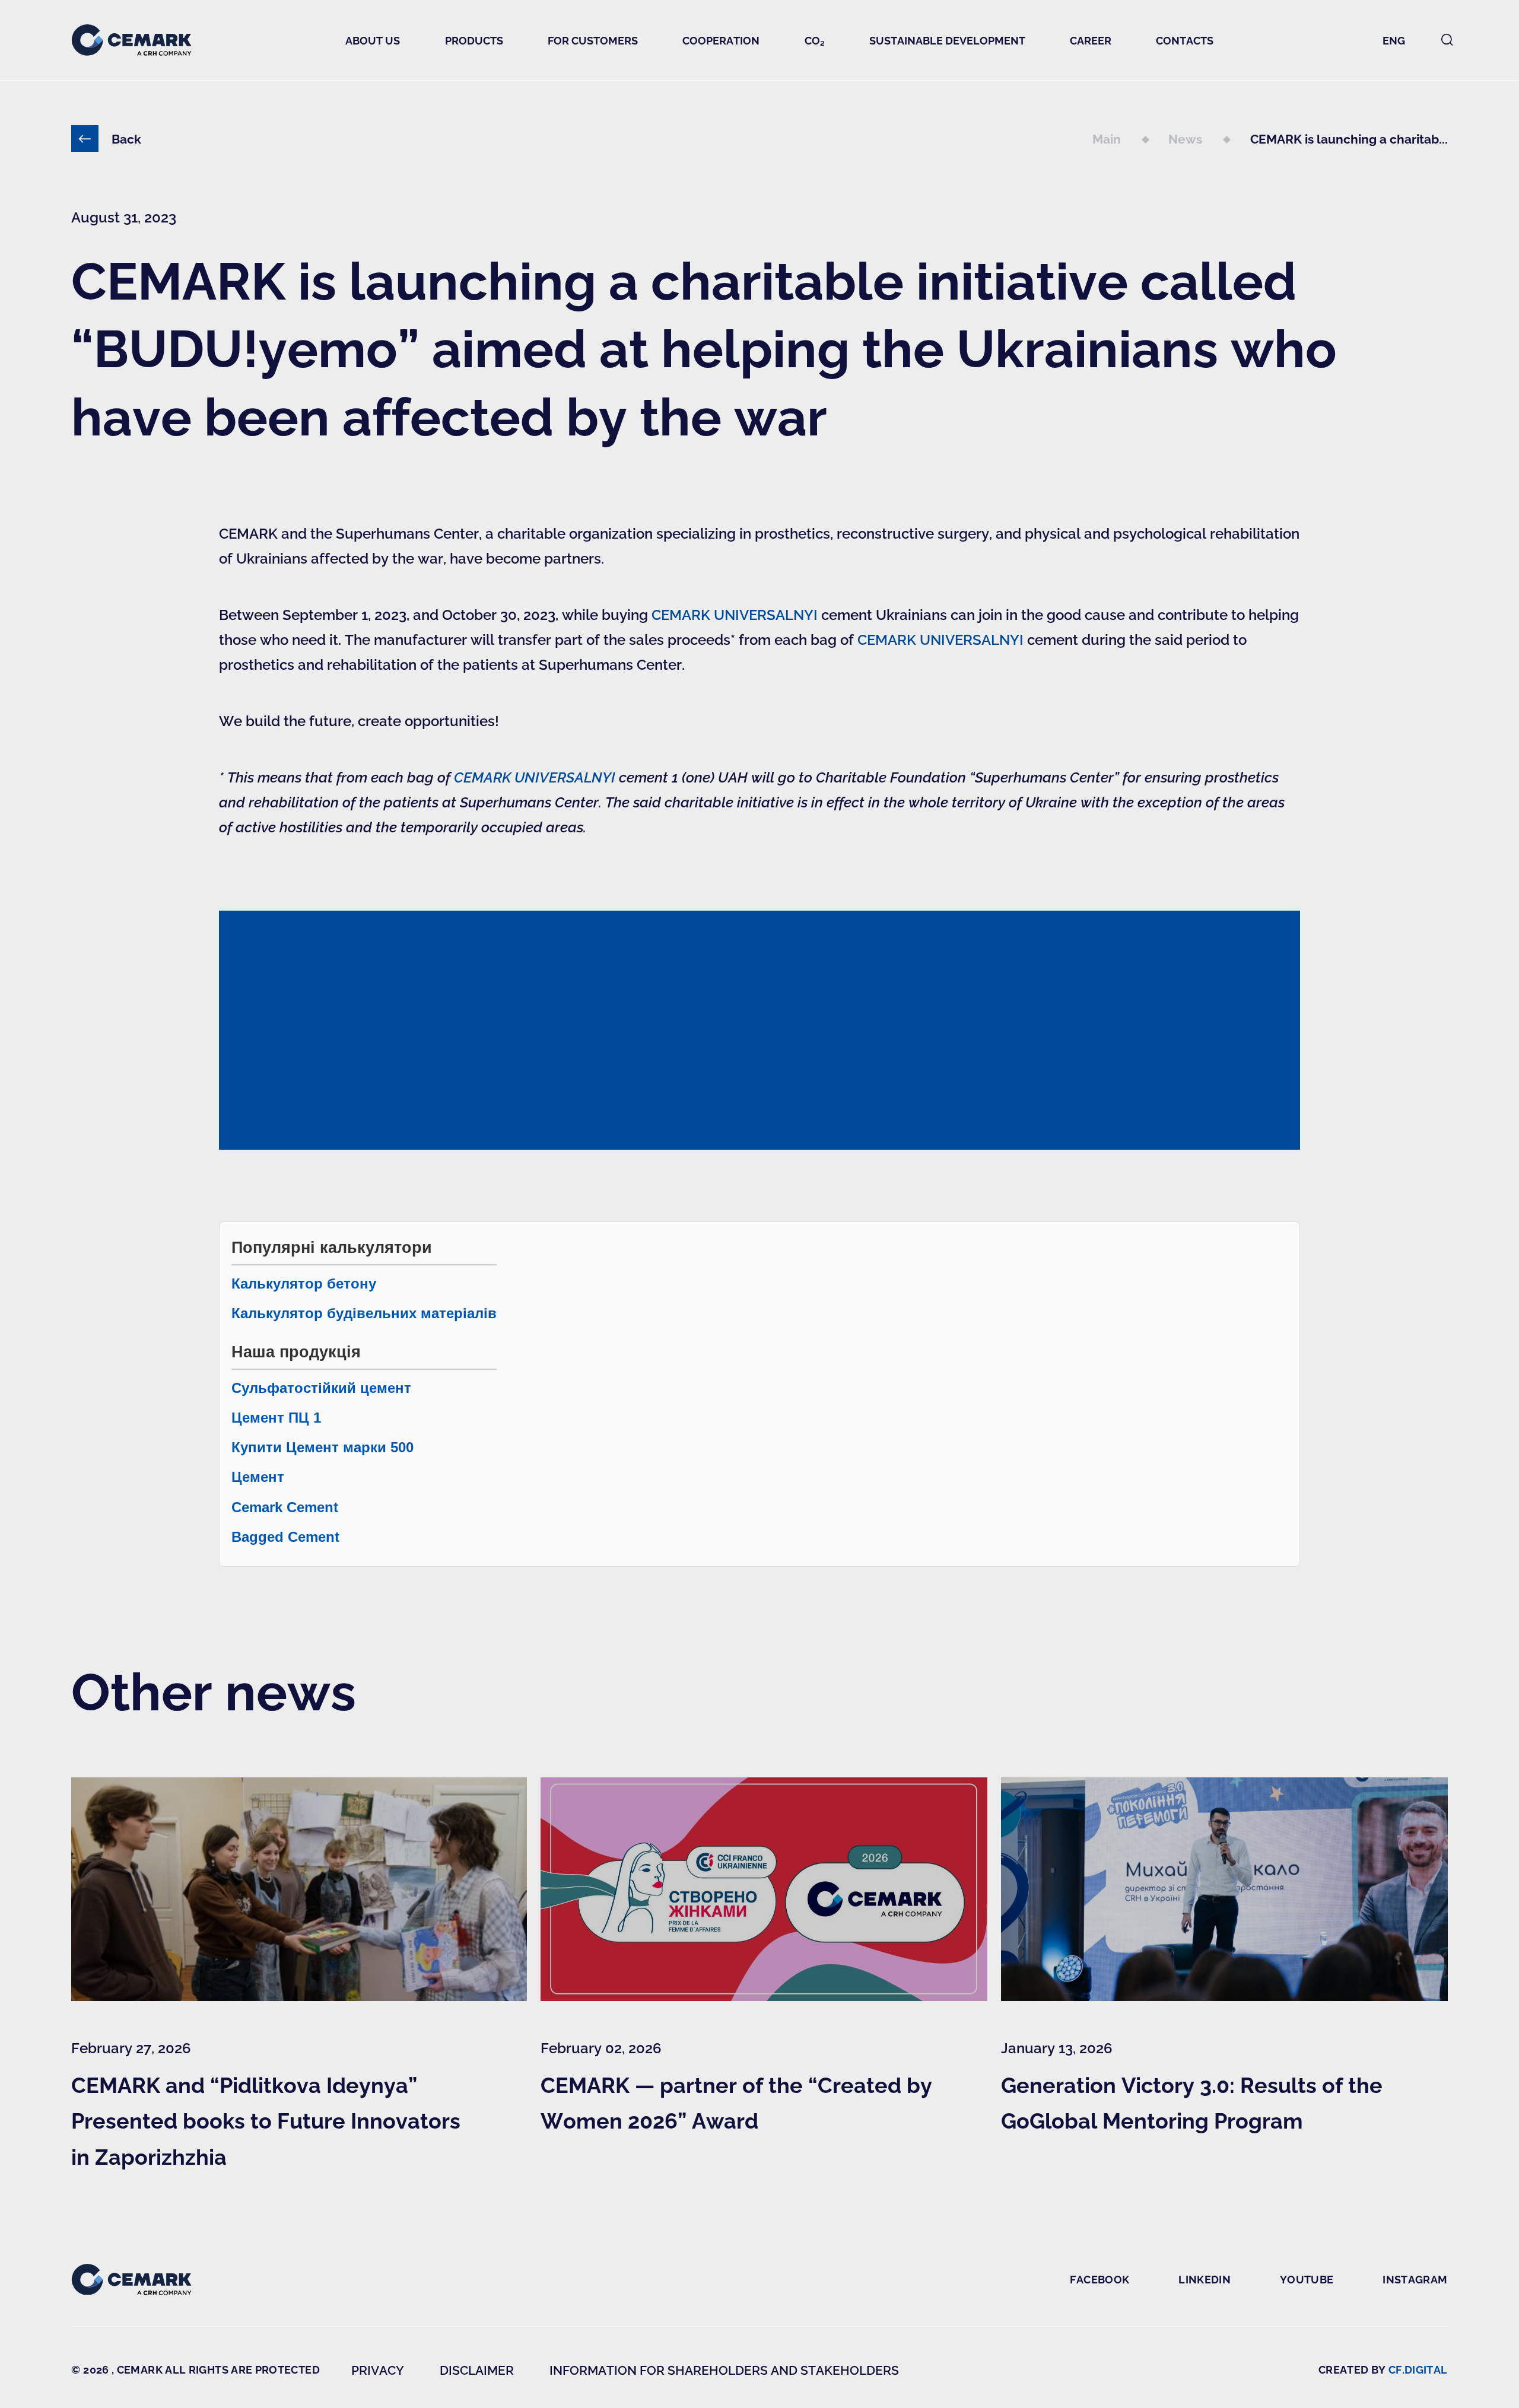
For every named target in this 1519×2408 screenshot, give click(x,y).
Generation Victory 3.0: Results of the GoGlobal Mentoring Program (1192, 2102)
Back (126, 139)
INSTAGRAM (1415, 2279)
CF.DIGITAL (1418, 2369)
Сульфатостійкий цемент (321, 1388)
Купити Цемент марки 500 (322, 1447)
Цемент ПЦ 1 (276, 1418)
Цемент (258, 1477)
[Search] (1447, 40)
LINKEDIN (1205, 2279)
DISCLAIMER (477, 2370)
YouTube (1307, 2279)
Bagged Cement (285, 1537)
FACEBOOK (1099, 2279)
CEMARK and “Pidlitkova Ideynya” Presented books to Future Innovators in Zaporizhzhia (266, 2120)
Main (1108, 139)
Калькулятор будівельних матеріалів (364, 1313)
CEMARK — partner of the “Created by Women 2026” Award (736, 2102)
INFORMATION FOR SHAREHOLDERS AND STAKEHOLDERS (724, 2370)
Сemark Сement (285, 1507)
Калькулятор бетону (304, 1283)
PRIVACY (378, 2370)
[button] (373, 40)
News (1187, 139)
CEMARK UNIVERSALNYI (735, 614)
